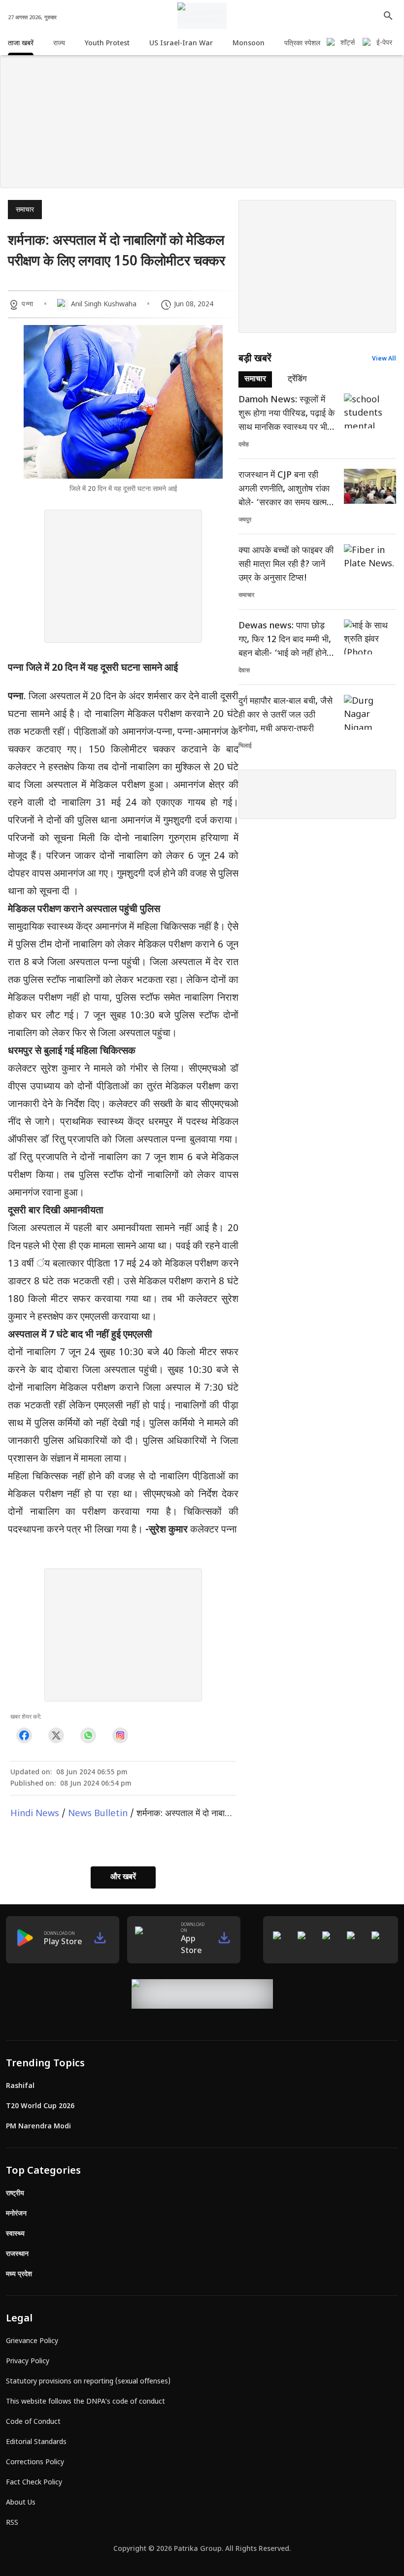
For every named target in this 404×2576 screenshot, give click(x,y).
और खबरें (123, 1877)
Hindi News (35, 1814)
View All (384, 359)
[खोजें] (388, 16)
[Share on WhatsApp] (88, 1736)
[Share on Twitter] (56, 1736)
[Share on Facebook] (24, 1736)
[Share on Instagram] (120, 1736)
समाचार (25, 210)
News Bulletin (98, 1814)
